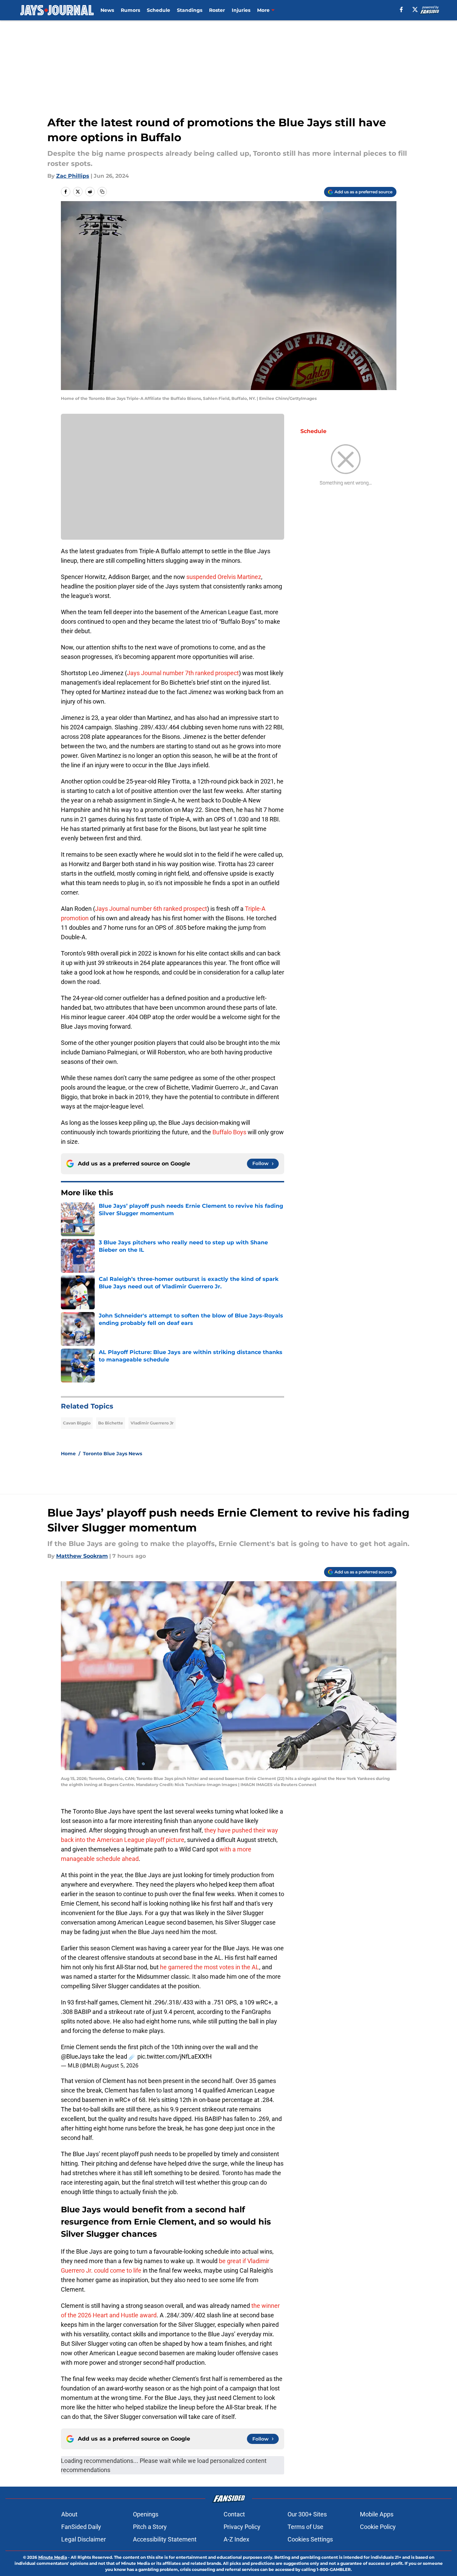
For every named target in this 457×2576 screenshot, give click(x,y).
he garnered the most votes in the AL (209, 1967)
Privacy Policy (242, 2527)
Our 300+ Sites (307, 2514)
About (69, 2514)
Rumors (130, 10)
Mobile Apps (377, 2514)
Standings (190, 10)
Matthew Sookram (82, 1556)
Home (68, 1454)
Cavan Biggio (77, 1423)
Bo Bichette (111, 1423)
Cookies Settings (310, 2539)
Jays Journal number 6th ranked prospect (151, 909)
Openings (146, 2514)
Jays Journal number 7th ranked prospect (183, 673)
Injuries (241, 10)
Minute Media (53, 2557)
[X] (415, 9)
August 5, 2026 (120, 2065)
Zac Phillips (73, 176)
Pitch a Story (150, 2527)
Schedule (158, 10)
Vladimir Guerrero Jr (152, 1423)
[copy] (102, 192)
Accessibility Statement (165, 2539)
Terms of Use (305, 2527)
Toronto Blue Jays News (112, 1454)
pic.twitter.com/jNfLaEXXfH (175, 2056)
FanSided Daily (81, 2527)
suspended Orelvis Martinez (224, 577)
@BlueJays (76, 2056)
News (107, 10)
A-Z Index (236, 2539)
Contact (234, 2514)
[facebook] (401, 9)
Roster (217, 10)
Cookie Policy (378, 2527)
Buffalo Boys (229, 1132)
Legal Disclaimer (84, 2539)
